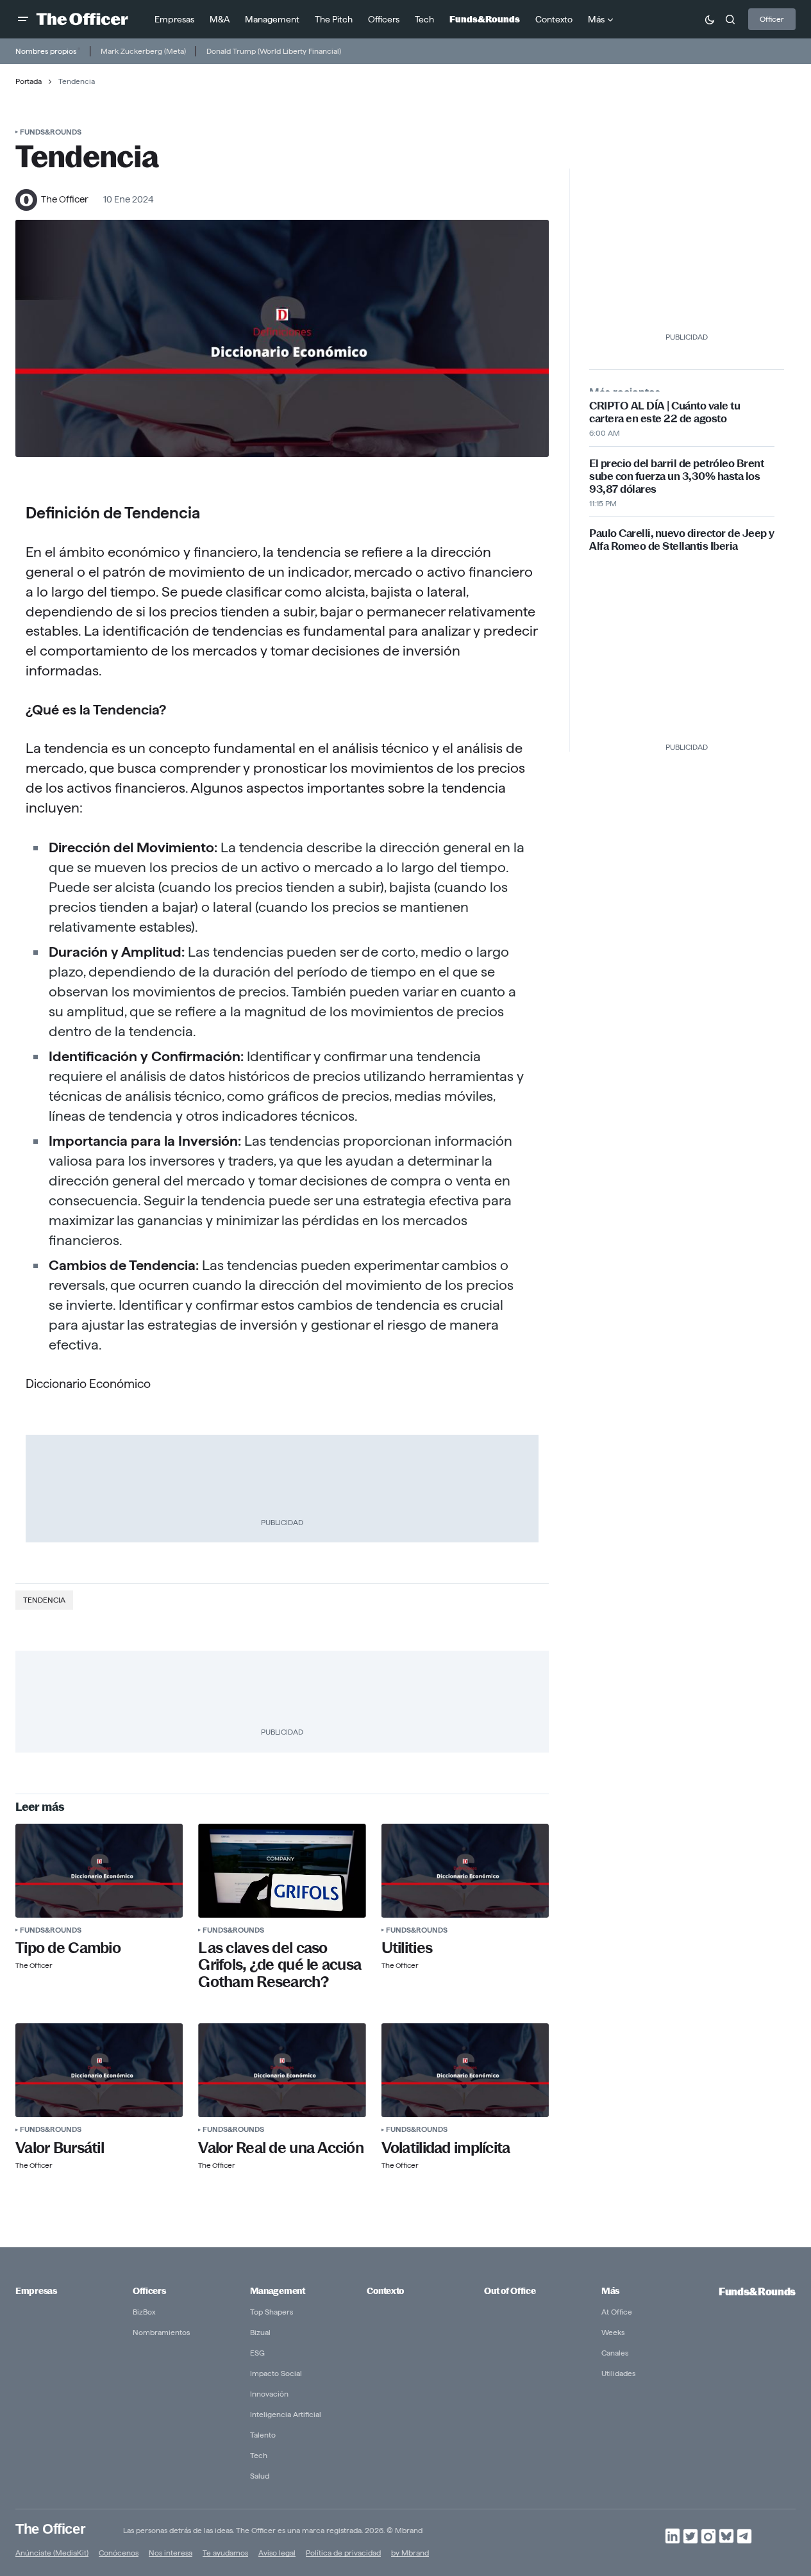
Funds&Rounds (51, 132)
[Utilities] (465, 1871)
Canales (615, 2353)
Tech (259, 2455)
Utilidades (618, 2373)
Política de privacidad (343, 2553)
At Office (617, 2312)
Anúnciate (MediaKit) (52, 2553)
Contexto (385, 2291)
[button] (23, 19)
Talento (263, 2435)
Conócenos (119, 2553)
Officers (149, 2291)
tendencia (44, 1600)
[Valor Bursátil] (99, 2070)
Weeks (613, 2332)
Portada (29, 81)
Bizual (260, 2332)
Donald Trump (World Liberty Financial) (274, 51)
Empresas (36, 2291)
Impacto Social (276, 2373)
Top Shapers (272, 2312)
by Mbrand (410, 2553)
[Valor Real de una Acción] (282, 2070)
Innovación (269, 2394)
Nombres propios (46, 51)
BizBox (144, 2312)
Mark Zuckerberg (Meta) (143, 51)
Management (278, 2291)
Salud (260, 2476)
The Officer (50, 2528)
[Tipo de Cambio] (99, 1871)
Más (610, 2291)
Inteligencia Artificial (286, 2414)
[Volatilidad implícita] (465, 2070)
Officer (772, 19)
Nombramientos (161, 2332)
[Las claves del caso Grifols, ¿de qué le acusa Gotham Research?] (282, 1871)
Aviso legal (277, 2553)
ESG (257, 2353)
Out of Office (510, 2291)
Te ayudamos (225, 2553)
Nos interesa (171, 2553)
